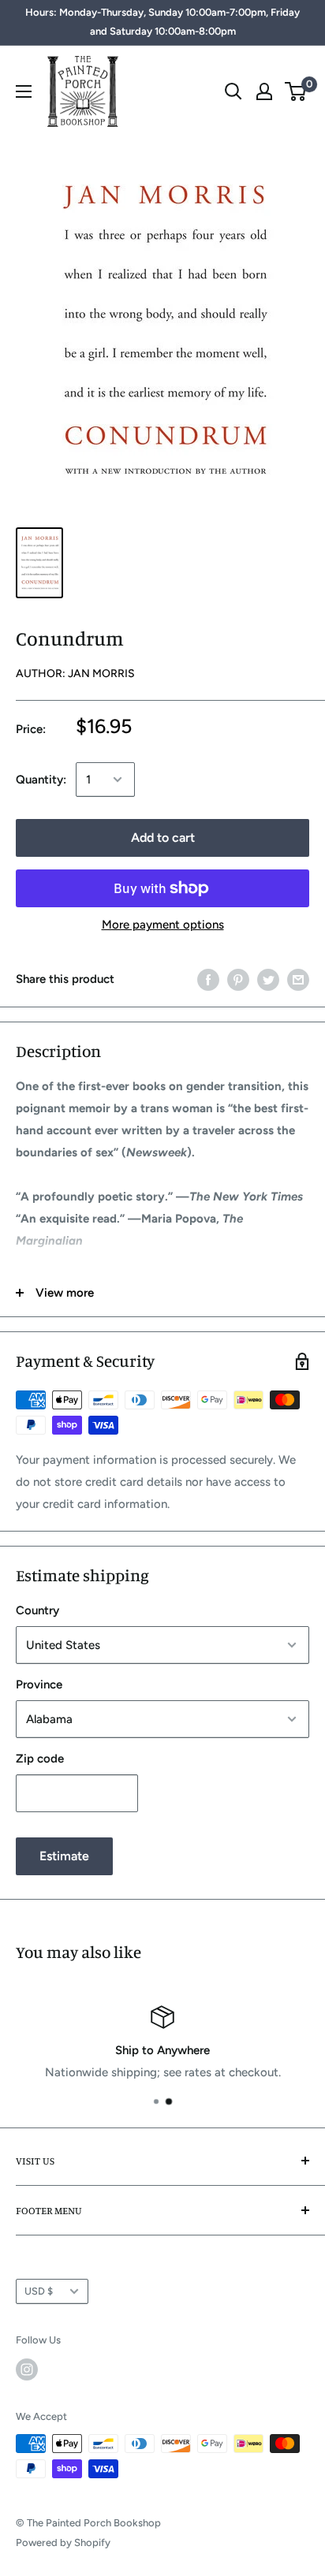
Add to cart (163, 838)
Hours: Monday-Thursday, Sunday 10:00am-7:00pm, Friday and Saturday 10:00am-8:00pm (162, 22)
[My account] (264, 91)
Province (39, 1684)
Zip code (40, 1759)
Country (37, 1610)
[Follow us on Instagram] (27, 2369)
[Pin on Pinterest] (238, 979)
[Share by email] (298, 979)
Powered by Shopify (63, 2542)
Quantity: (41, 780)
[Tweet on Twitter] (268, 979)
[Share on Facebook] (208, 979)
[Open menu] (24, 91)
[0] (296, 91)
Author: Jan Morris (75, 674)
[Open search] (233, 91)
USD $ (39, 2291)
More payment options (163, 925)
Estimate (64, 1856)
